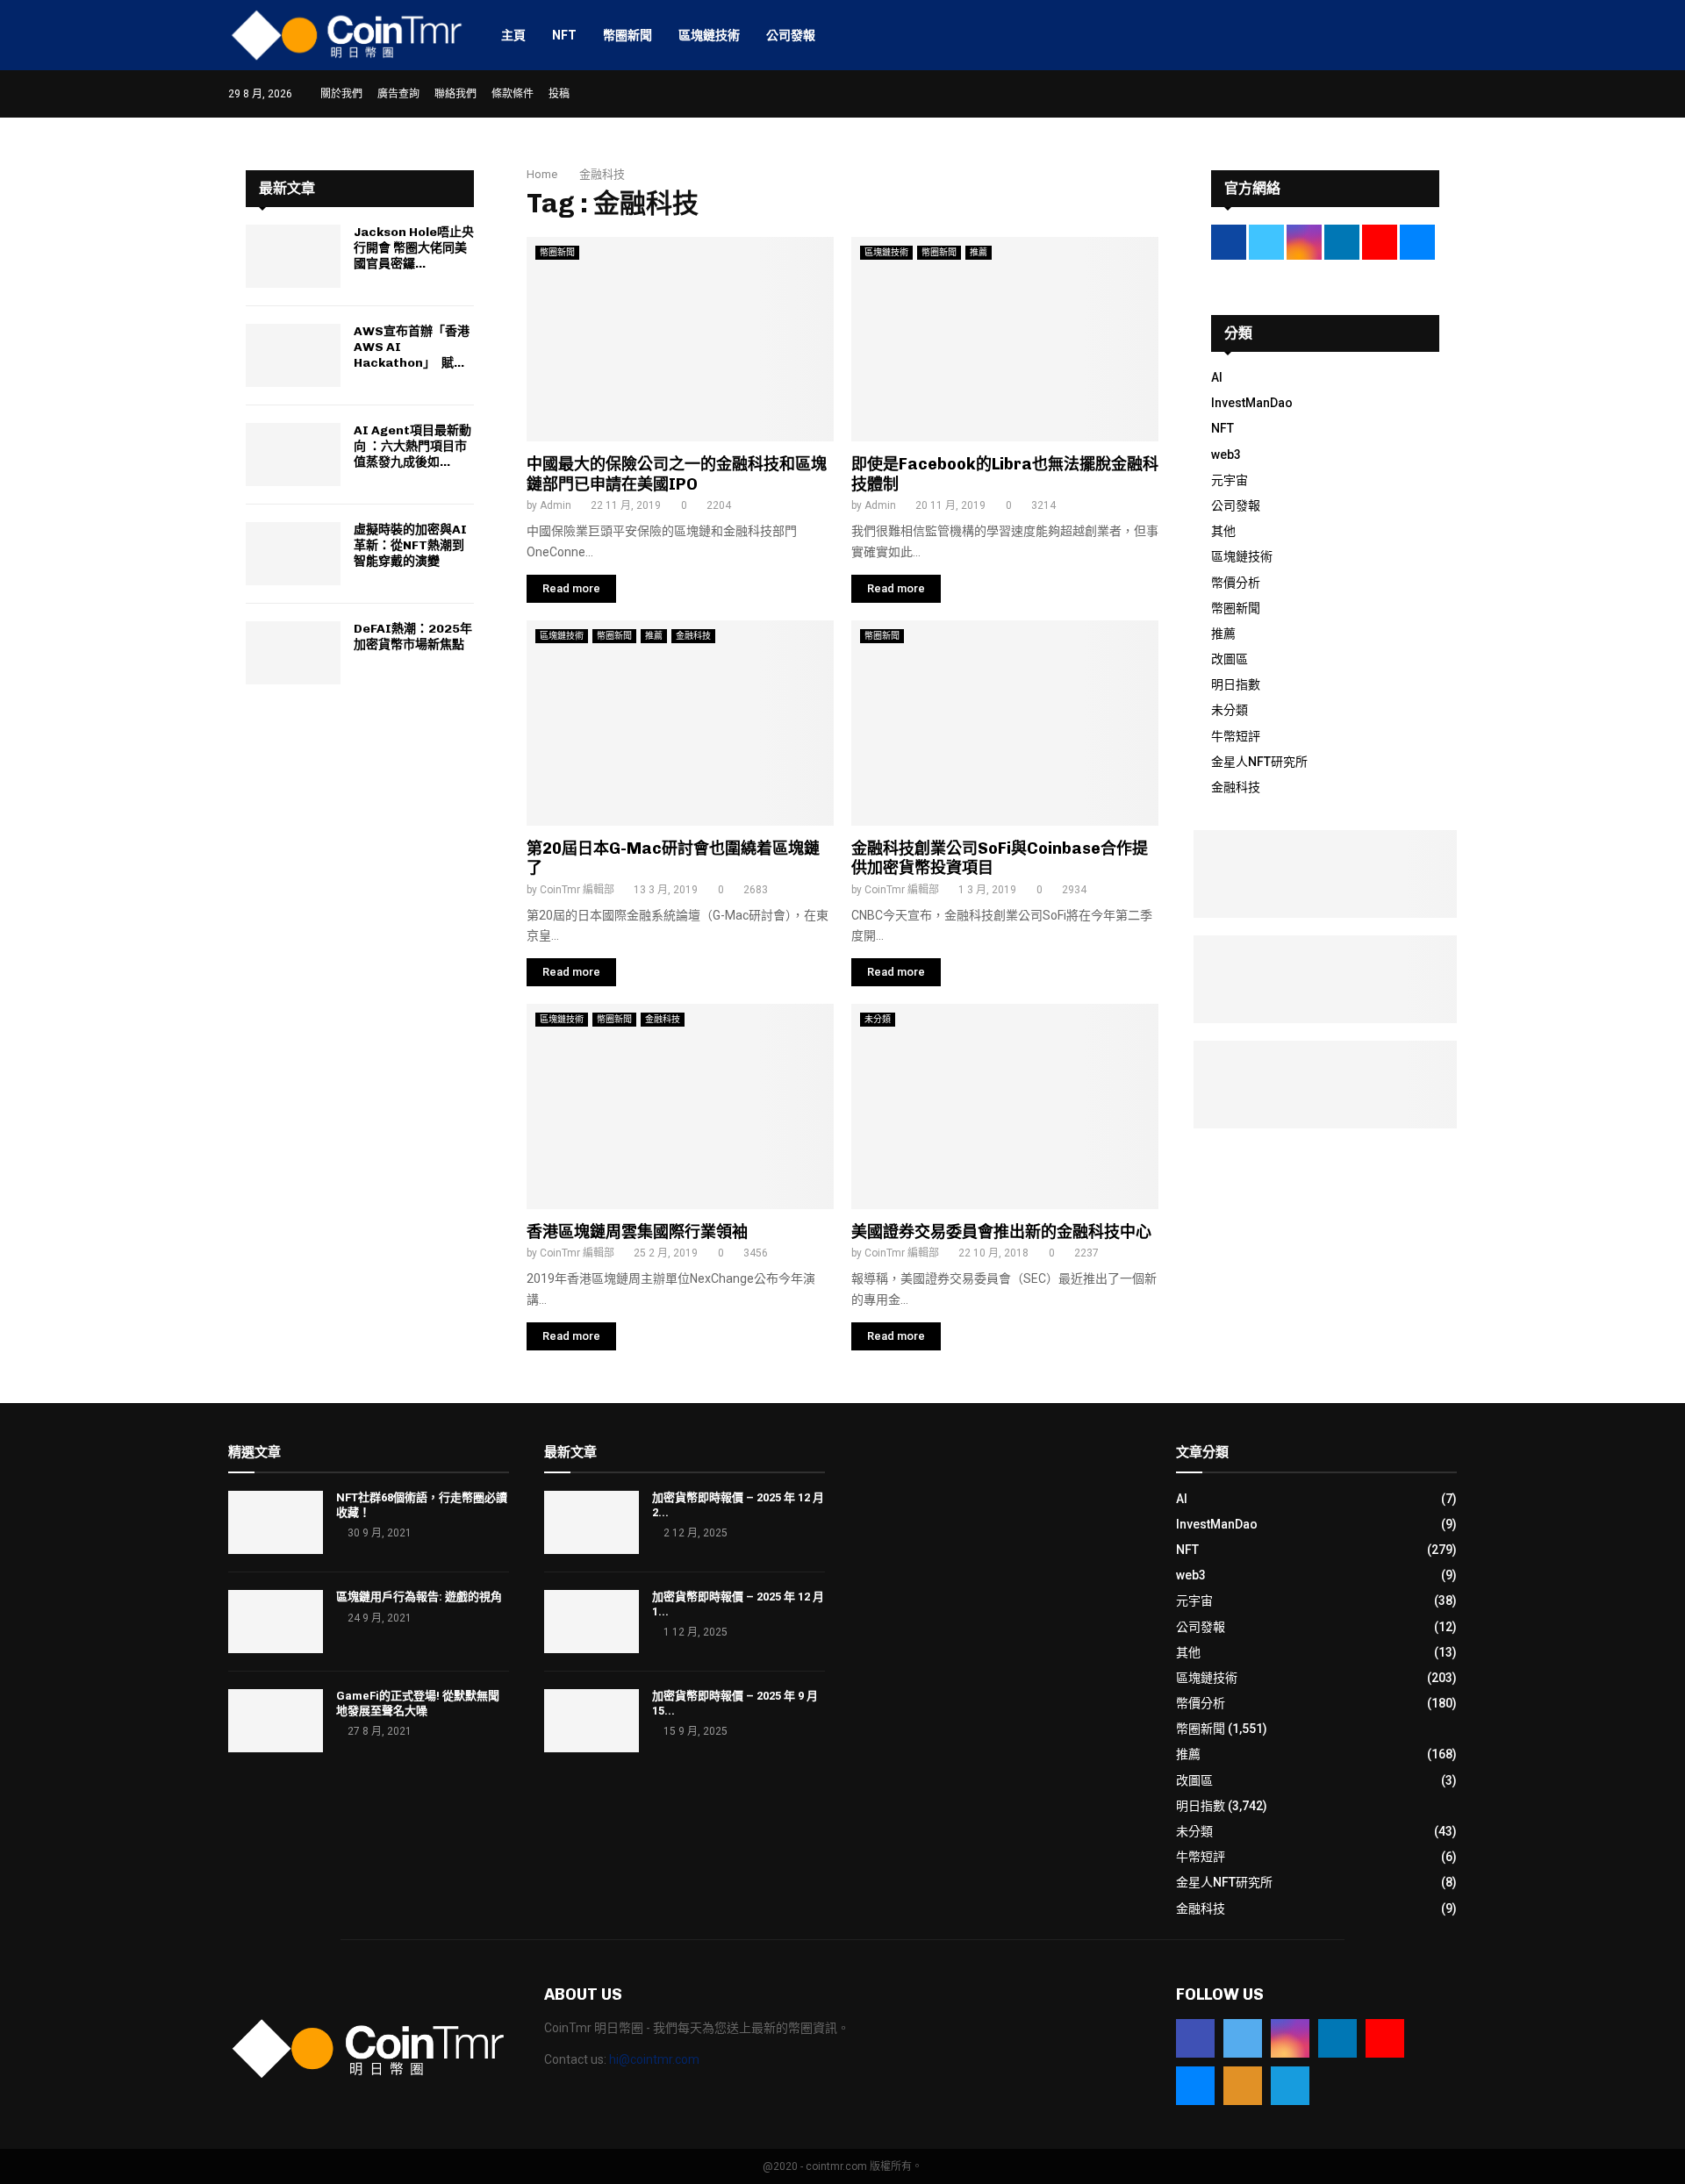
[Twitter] (1243, 2038)
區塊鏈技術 (709, 35)
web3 (1226, 455)
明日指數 (1236, 684)
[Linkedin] (1337, 2038)
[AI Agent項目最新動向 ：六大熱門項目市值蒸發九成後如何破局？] (293, 455)
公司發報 (791, 35)
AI (1217, 377)
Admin (556, 505)
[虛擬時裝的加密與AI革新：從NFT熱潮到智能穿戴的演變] (293, 554)
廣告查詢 (398, 94)
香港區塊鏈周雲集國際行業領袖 (637, 1232)
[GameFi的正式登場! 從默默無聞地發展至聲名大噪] (276, 1721)
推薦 (979, 252)
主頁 (513, 35)
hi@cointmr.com (654, 2059)
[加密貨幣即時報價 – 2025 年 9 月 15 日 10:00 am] (592, 1721)
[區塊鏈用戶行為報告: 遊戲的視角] (276, 1622)
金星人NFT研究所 (1259, 762)
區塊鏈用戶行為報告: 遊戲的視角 (419, 1597)
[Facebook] (1195, 2038)
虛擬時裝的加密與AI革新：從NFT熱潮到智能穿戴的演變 (410, 545)
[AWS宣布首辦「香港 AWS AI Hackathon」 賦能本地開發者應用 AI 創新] (293, 355)
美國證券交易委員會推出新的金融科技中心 (1001, 1232)
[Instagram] (1290, 2038)
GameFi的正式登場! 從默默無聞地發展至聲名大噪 (418, 1703)
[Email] (1195, 2086)
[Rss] (1243, 2086)
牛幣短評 (1236, 736)
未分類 (878, 1019)
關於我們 (341, 94)
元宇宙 (1230, 480)
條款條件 (513, 94)
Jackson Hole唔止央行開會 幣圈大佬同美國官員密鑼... (414, 248)
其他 (1223, 531)
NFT (564, 35)
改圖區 (1230, 659)
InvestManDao (1252, 403)
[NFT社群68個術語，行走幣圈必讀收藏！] (276, 1522)
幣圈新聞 (627, 35)
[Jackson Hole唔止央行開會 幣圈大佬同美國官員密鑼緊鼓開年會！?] (293, 256)
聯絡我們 (455, 94)
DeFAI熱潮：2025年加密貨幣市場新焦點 (413, 637)
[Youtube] (1385, 2038)
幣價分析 (1236, 583)
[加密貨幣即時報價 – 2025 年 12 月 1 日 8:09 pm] (592, 1622)
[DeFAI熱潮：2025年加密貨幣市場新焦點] (293, 653)
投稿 (559, 94)
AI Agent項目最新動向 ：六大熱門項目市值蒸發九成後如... (412, 446)
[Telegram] (1290, 2086)
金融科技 (693, 636)
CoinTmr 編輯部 (577, 890)
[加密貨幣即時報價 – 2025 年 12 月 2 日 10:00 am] (592, 1522)
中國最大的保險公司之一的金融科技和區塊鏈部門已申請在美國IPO (677, 474)
